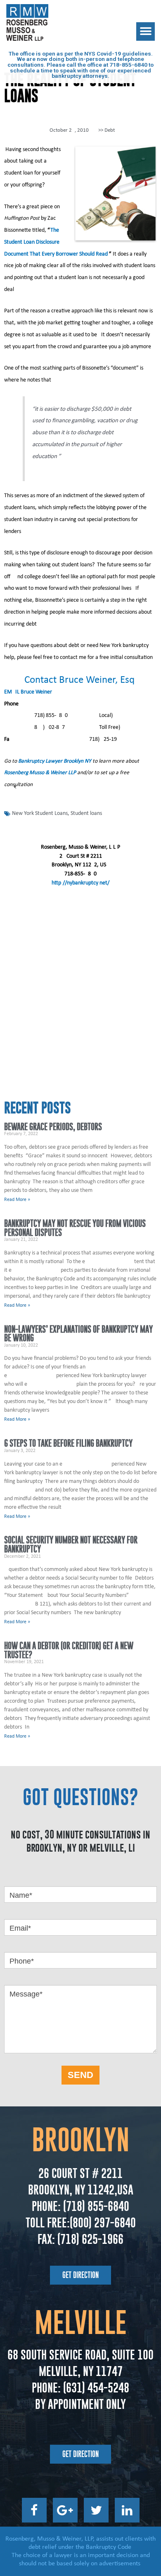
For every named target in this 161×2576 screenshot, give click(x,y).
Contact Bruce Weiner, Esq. (81, 680)
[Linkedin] (127, 2510)
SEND (80, 2075)
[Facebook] (34, 2510)
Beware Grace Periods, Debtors (53, 1127)
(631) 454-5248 (95, 2388)
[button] (146, 31)
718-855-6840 (128, 65)
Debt (110, 130)
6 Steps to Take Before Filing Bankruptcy (68, 1443)
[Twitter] (96, 2510)
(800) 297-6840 (103, 2223)
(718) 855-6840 (95, 2206)
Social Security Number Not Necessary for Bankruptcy (71, 1544)
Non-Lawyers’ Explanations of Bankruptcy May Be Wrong (78, 1334)
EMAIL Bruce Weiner (28, 692)
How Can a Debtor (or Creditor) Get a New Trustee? (69, 1650)
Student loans (86, 813)
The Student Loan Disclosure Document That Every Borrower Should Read (56, 242)
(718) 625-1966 (90, 2239)
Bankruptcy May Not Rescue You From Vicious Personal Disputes (75, 1228)
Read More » (17, 1200)
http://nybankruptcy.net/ (80, 883)
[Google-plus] (65, 2510)
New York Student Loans (40, 813)
